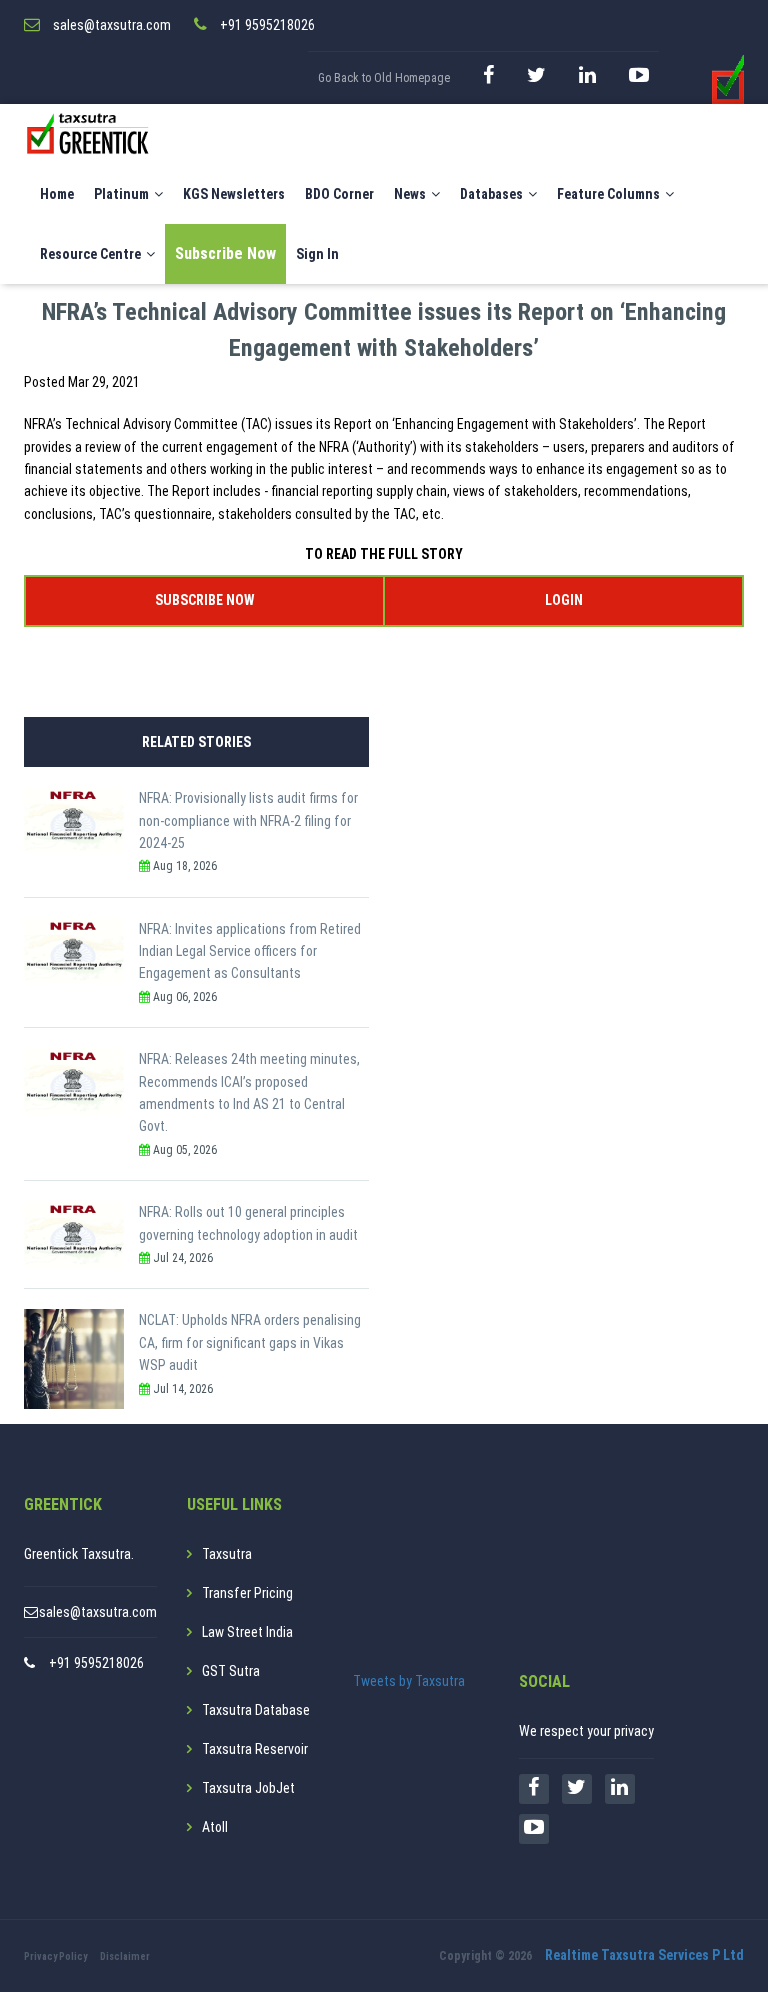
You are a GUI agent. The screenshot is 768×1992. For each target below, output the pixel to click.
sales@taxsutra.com (98, 1612)
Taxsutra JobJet (248, 1788)
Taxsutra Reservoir (255, 1749)
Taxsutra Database (256, 1710)
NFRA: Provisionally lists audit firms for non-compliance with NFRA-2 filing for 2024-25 (248, 820)
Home (57, 194)
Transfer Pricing (247, 1593)
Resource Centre (90, 254)
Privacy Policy (55, 1956)
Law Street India (247, 1632)
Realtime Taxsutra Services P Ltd (644, 1955)
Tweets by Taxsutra (409, 1681)
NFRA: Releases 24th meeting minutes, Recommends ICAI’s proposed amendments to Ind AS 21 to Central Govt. (249, 1092)
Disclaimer (125, 1956)
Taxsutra (227, 1554)
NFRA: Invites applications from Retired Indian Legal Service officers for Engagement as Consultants (250, 951)
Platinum (121, 194)
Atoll (215, 1827)
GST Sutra (231, 1671)
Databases (491, 194)
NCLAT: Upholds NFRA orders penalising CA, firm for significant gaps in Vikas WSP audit (250, 1342)
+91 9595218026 (96, 1663)
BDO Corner (339, 194)
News (410, 194)
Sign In (317, 254)
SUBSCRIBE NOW (204, 600)
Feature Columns (608, 194)
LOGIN (564, 600)
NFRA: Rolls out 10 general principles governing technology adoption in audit (248, 1223)
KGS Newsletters (234, 194)
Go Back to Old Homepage (384, 78)
